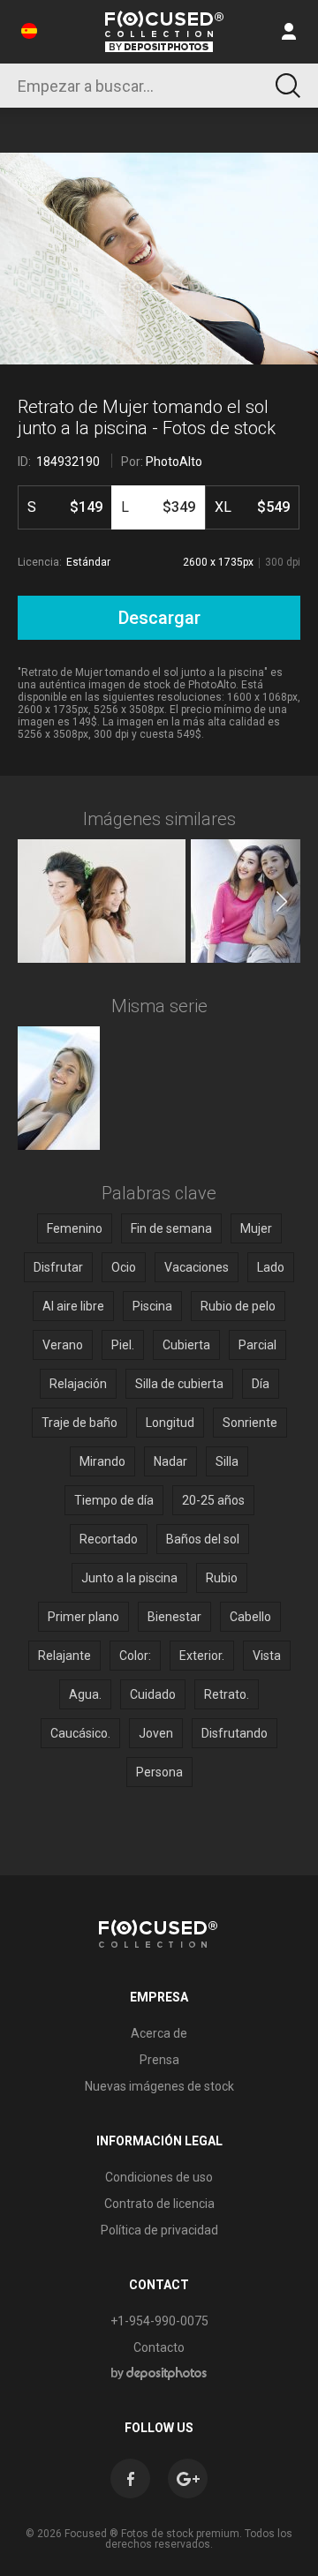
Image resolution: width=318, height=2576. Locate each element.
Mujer (256, 1228)
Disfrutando (235, 1733)
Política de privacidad (159, 2230)
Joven (156, 1733)
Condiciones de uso (159, 2177)
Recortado (109, 1539)
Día (261, 1384)
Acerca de (159, 2033)
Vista (267, 1656)
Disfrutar (58, 1267)
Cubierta (186, 1345)
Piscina (152, 1306)
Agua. (85, 1694)
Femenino (75, 1228)
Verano (63, 1345)
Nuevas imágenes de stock (159, 2086)
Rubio (222, 1578)
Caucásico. (80, 1733)
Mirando (102, 1461)
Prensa (159, 2060)
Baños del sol (203, 1539)
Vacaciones (197, 1267)
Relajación (78, 1384)
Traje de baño (79, 1423)
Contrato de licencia (159, 2204)
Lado (271, 1267)
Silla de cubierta (179, 1384)
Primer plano (83, 1617)
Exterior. (202, 1656)
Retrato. (227, 1694)
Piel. (123, 1345)
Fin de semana (171, 1228)
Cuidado (153, 1694)
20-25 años (213, 1500)
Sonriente (250, 1423)
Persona (159, 1772)
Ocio (124, 1267)
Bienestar (174, 1617)
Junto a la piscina (129, 1578)
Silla (227, 1461)
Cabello (250, 1617)
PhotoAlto (174, 462)
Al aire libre (73, 1306)
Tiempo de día (114, 1500)
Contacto (159, 2347)
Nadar (170, 1461)
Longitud (170, 1423)
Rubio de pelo (238, 1306)
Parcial (257, 1345)
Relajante (64, 1656)
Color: (135, 1656)
